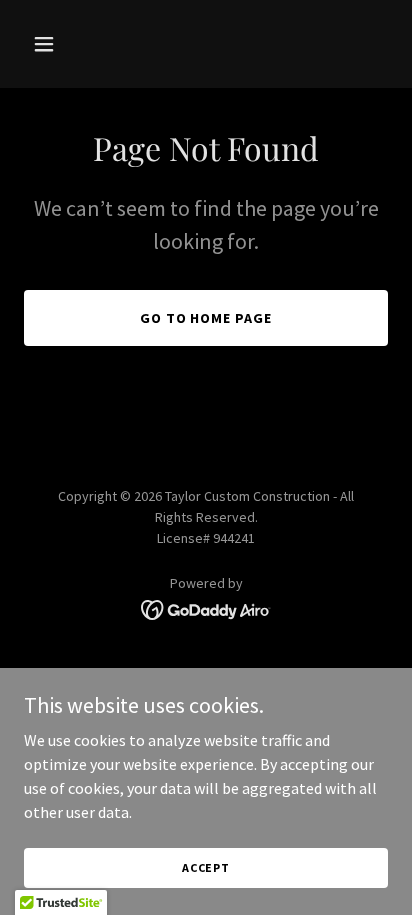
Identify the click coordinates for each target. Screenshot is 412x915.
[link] (206, 608)
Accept (206, 867)
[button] (65, 44)
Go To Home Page (206, 318)
